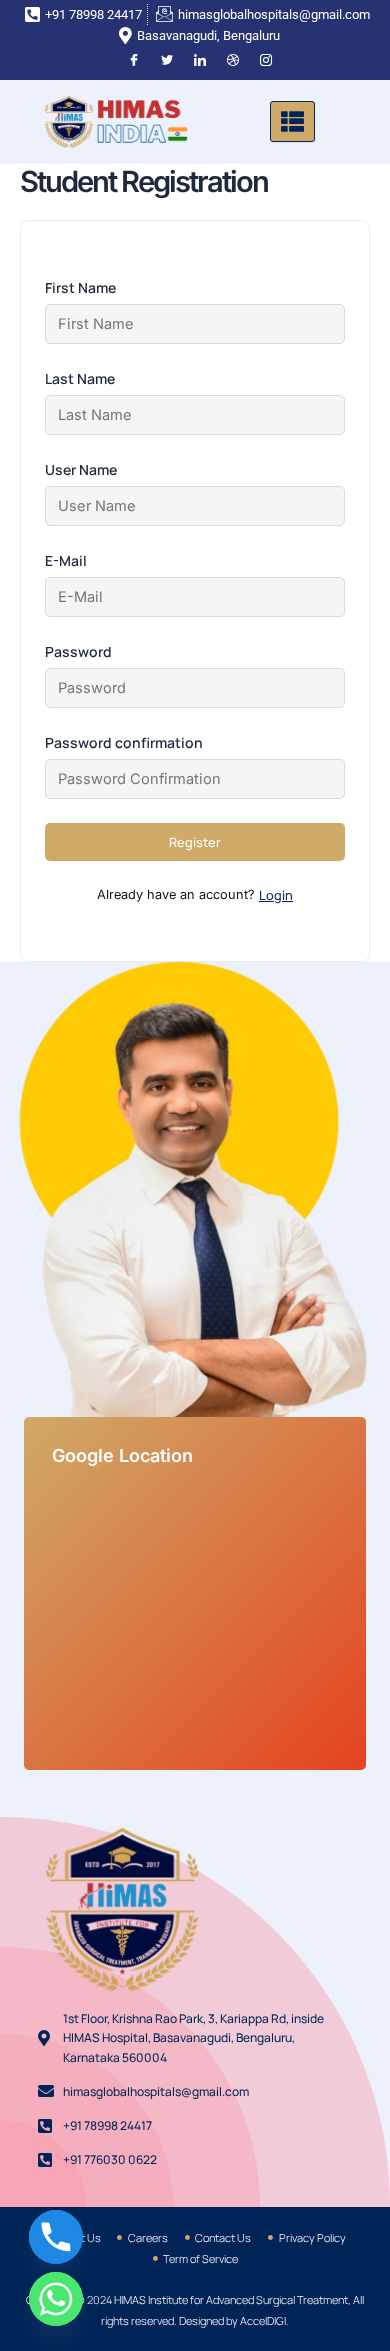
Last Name (80, 378)
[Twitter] (167, 61)
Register (195, 842)
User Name (81, 469)
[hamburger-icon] (292, 121)
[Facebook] (134, 61)
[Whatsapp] (56, 2299)
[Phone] (56, 2237)
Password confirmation (124, 742)
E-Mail (66, 560)
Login (276, 895)
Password (78, 651)
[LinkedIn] (200, 61)
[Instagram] (266, 61)
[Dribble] (233, 61)
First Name (80, 287)
